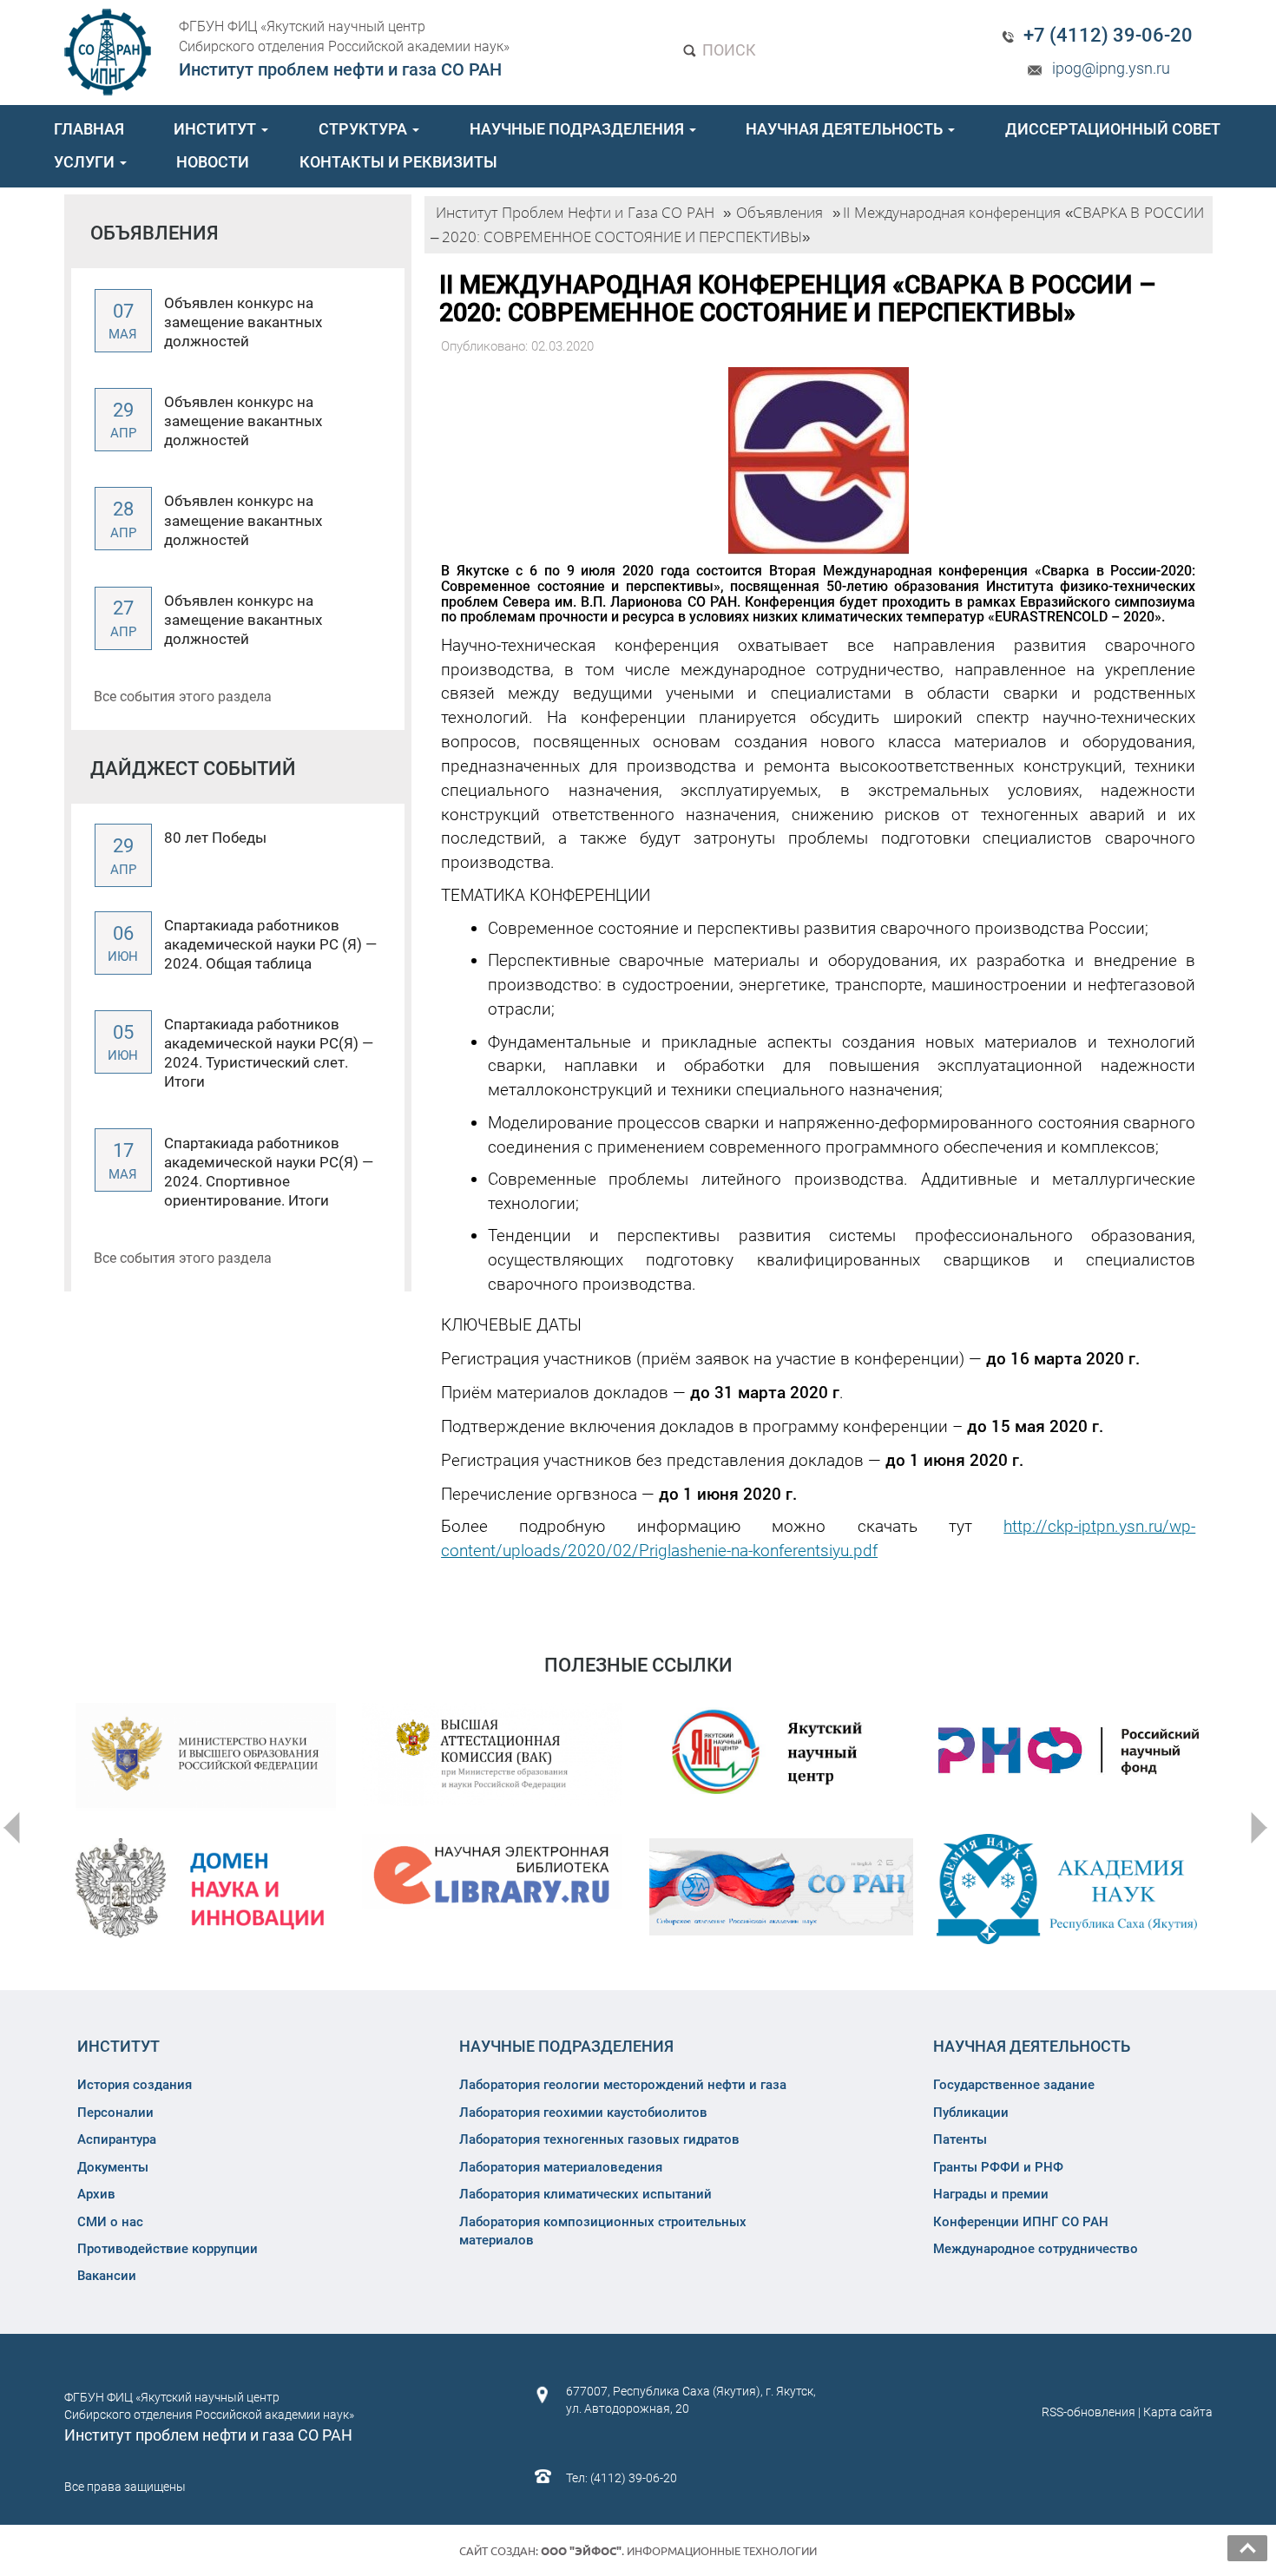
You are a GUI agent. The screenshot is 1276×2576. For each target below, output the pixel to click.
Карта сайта (1178, 2412)
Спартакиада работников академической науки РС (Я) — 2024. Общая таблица (270, 944)
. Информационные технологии (679, 2551)
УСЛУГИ (86, 162)
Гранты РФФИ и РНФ (998, 2167)
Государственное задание (1014, 2085)
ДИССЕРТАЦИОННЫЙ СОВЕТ (1113, 129)
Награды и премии (991, 2194)
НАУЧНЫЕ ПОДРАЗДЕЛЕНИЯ (579, 129)
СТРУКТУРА (365, 129)
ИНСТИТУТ (217, 129)
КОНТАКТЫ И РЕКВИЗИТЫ (398, 162)
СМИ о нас (110, 2222)
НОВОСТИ (213, 162)
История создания (135, 2085)
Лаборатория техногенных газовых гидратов (599, 2139)
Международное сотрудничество (1036, 2249)
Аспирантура (117, 2139)
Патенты (960, 2139)
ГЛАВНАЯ (89, 129)
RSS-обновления (1089, 2412)
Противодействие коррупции (168, 2249)
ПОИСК (727, 50)
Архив (96, 2194)
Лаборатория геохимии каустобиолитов (583, 2113)
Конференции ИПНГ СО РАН (1021, 2222)
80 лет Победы (215, 838)
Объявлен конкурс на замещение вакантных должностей (243, 322)
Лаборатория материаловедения (561, 2167)
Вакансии (107, 2276)
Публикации (971, 2113)
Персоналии (115, 2113)
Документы (113, 2167)
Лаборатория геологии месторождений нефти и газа (623, 2085)
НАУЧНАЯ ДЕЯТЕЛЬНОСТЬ (846, 129)
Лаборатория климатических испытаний (585, 2194)
